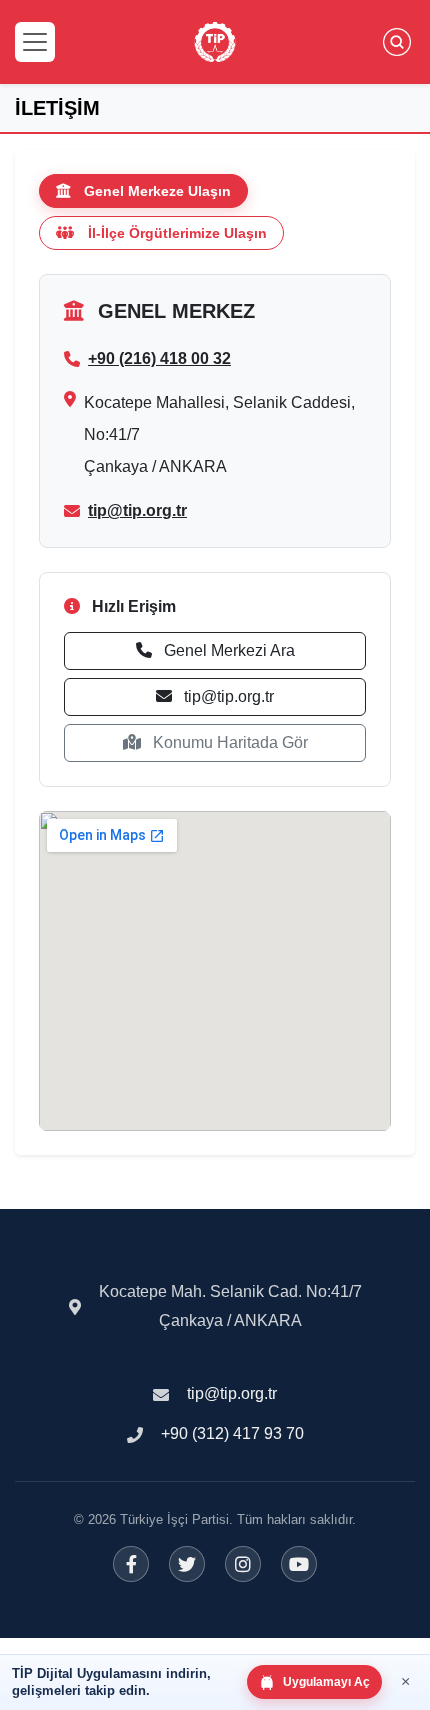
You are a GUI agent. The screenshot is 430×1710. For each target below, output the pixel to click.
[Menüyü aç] (35, 42)
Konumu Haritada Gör (228, 742)
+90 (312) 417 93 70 (232, 1433)
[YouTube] (299, 1564)
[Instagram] (243, 1564)
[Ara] (397, 42)
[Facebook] (131, 1564)
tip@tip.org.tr (137, 510)
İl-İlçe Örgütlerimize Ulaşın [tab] (177, 233)
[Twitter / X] (187, 1564)
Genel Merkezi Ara (227, 650)
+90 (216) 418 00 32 (159, 358)
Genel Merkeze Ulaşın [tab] (157, 191)
